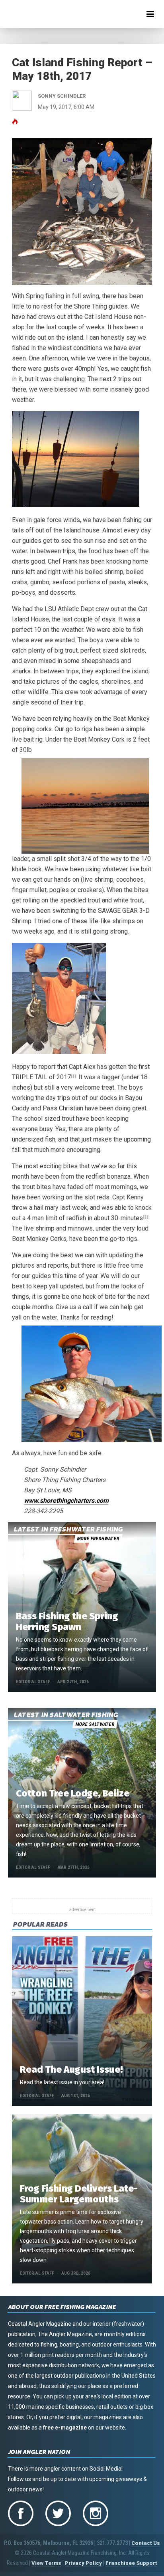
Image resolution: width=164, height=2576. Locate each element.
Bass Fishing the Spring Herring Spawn (67, 1621)
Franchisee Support (131, 2563)
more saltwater (95, 1724)
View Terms (46, 2563)
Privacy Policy (83, 2563)
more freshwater (98, 1539)
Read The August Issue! (71, 2070)
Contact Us (146, 2543)
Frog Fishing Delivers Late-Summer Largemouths (79, 2194)
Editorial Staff (33, 1682)
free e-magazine (65, 2428)
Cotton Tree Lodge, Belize (73, 1793)
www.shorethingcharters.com (66, 1501)
